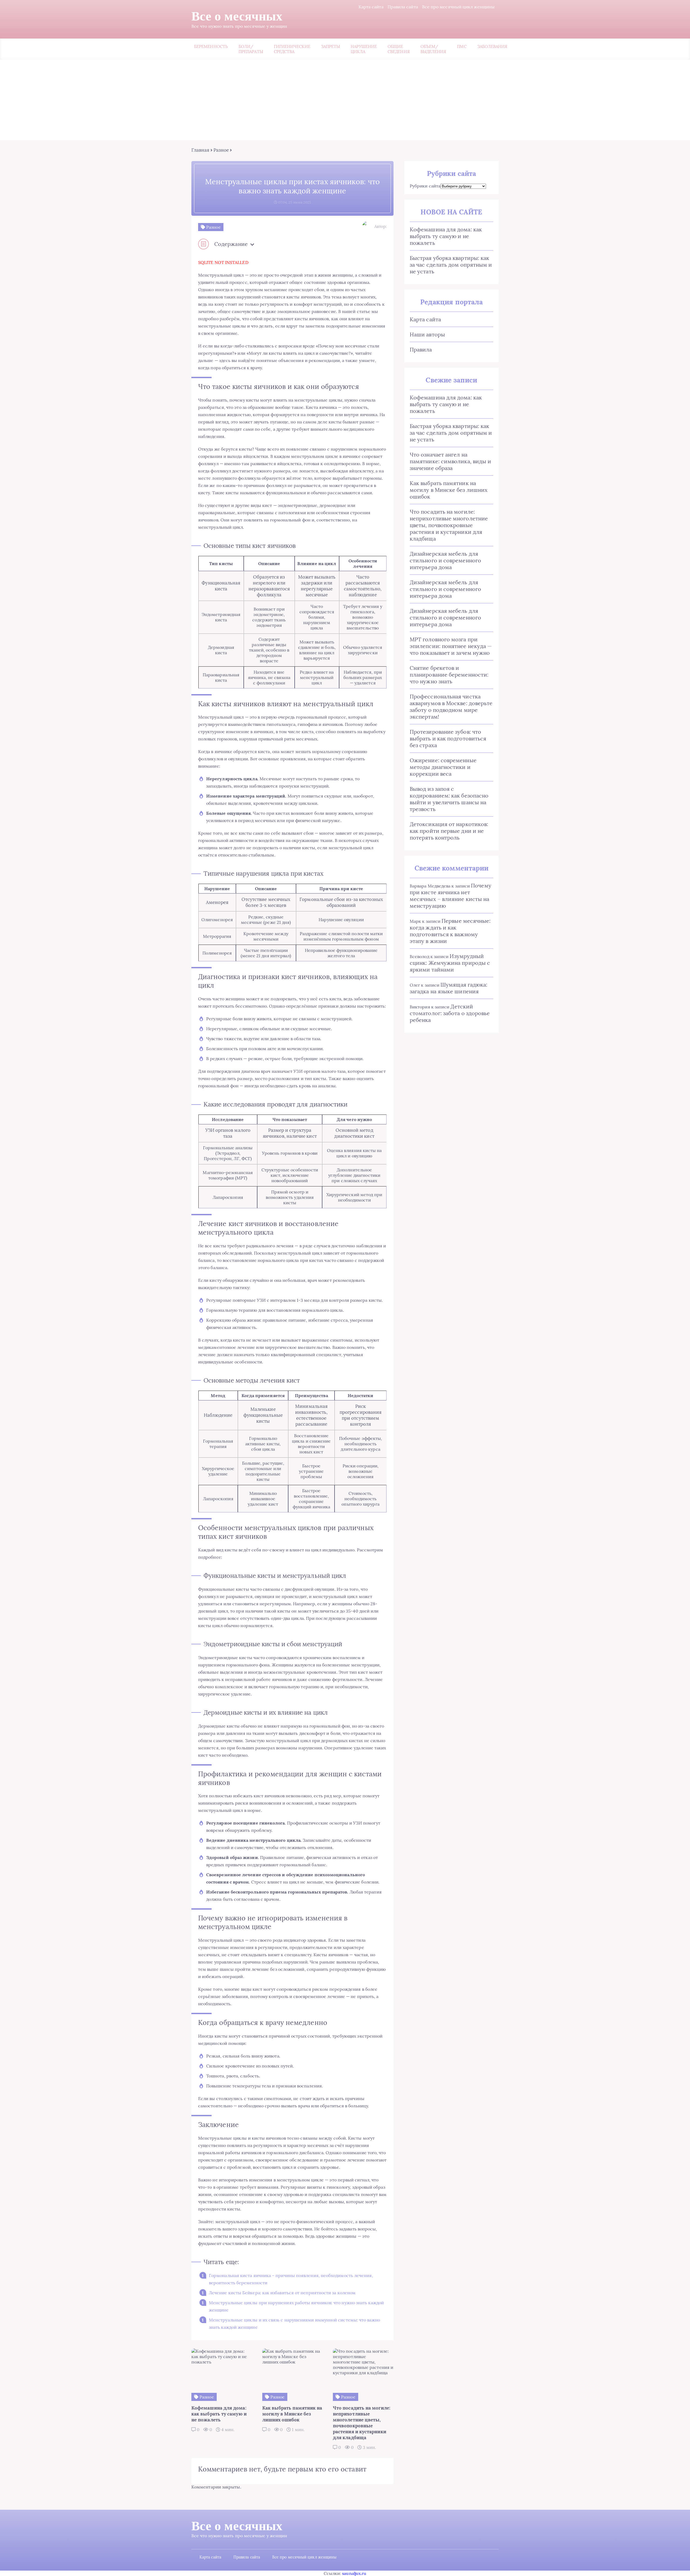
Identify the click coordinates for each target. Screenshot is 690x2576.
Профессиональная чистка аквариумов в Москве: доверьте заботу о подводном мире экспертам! (451, 706)
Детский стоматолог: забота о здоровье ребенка (450, 1013)
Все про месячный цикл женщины (458, 7)
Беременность (211, 46)
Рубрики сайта (425, 186)
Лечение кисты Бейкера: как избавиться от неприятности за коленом (282, 2293)
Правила (421, 349)
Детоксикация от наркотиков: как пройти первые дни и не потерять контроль (449, 831)
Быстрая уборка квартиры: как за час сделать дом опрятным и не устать (451, 265)
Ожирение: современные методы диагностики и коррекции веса (443, 767)
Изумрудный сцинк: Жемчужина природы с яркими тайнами (450, 963)
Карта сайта (371, 7)
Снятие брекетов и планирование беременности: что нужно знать (449, 675)
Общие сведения (399, 49)
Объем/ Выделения (433, 49)
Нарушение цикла (364, 49)
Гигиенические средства (292, 49)
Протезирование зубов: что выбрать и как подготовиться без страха (448, 738)
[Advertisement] (345, 100)
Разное (221, 150)
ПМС (462, 46)
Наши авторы (427, 334)
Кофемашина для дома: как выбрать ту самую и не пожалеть (446, 236)
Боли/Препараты (251, 49)
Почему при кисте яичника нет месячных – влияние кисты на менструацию (451, 896)
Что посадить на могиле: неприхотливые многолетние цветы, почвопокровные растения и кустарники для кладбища (449, 525)
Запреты (331, 46)
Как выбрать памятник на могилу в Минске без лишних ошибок (449, 490)
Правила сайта (403, 7)
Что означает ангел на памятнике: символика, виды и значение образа (450, 461)
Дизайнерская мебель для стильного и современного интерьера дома (445, 560)
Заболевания (492, 46)
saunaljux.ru (354, 2573)
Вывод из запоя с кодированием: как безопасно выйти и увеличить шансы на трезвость (449, 799)
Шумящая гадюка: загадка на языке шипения (448, 988)
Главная (200, 150)
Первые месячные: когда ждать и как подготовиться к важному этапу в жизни (450, 931)
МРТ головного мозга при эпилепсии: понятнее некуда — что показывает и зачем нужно (451, 646)
